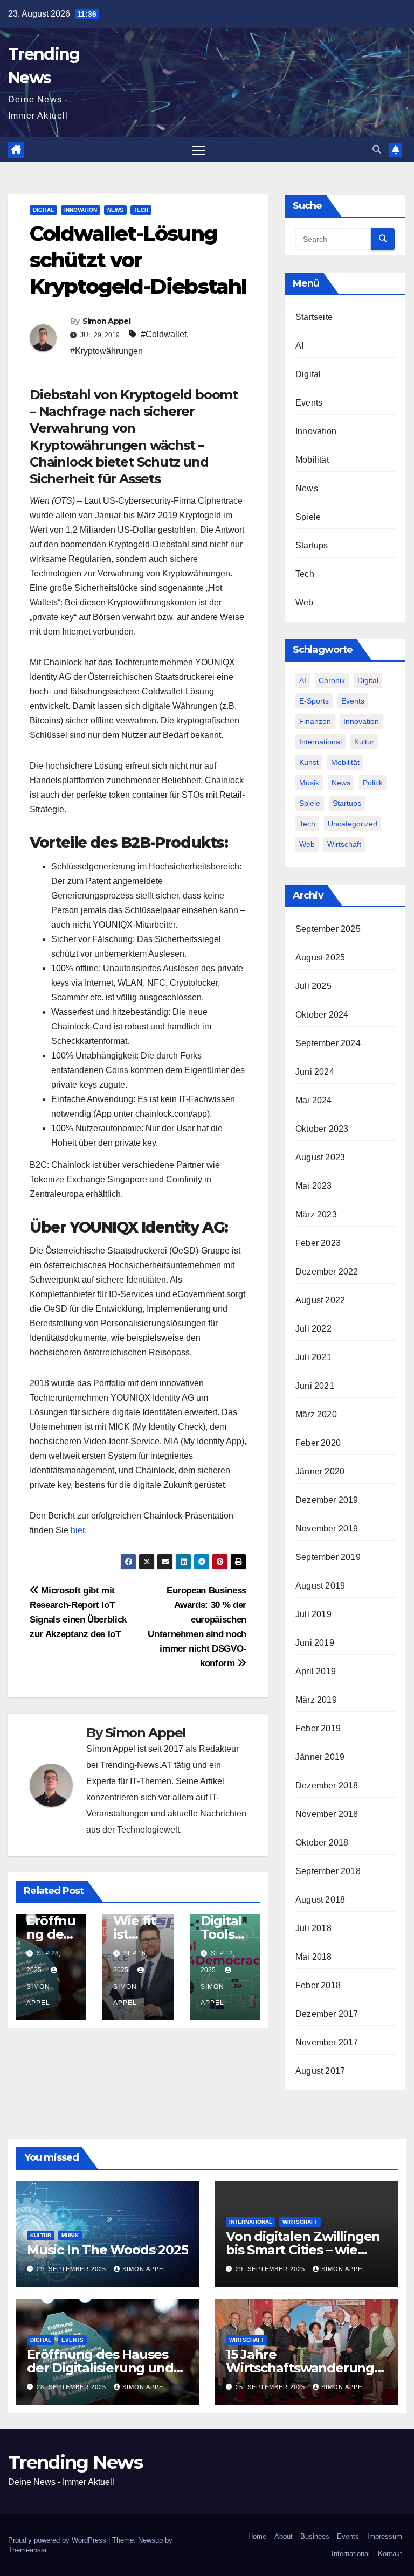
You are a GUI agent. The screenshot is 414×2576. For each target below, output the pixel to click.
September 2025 (328, 929)
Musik (309, 783)
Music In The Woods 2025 (107, 2250)
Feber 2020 (318, 1443)
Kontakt (390, 2554)
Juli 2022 (313, 1329)
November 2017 (327, 2042)
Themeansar (27, 2550)
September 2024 (328, 1043)
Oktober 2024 (322, 1015)
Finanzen (315, 721)
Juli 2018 (313, 1928)
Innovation (81, 210)
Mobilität (312, 460)
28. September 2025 (73, 2387)
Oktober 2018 (322, 1843)
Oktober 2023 (322, 1129)
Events (309, 403)
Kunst (309, 762)
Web (305, 603)
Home (257, 2536)
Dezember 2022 (327, 1272)
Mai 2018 (314, 1957)
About (284, 2536)
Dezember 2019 (327, 1500)
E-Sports (314, 701)
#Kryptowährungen (106, 351)
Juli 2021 (313, 1357)
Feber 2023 (318, 1243)
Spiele (308, 517)
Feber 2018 (318, 1985)
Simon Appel (106, 321)
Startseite (314, 317)
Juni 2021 (315, 1386)
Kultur (364, 742)
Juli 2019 (313, 1614)
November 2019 (327, 1529)
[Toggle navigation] (199, 150)
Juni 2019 (315, 1643)
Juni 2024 (315, 1072)
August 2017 (320, 2071)
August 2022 (320, 1300)
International (320, 742)
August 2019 (320, 1586)
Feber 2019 (318, 1728)
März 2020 (316, 1414)
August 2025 (320, 958)
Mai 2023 (314, 1186)
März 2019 (316, 1700)
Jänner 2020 (320, 1471)
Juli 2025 (313, 986)
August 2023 (320, 1157)
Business (315, 2536)
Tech (141, 210)
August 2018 (320, 1900)
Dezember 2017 (327, 2014)
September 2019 (328, 1557)
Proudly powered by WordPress (58, 2540)
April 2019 (316, 1671)
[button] (377, 149)
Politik (373, 783)
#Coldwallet (164, 334)
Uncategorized (353, 824)
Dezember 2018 (327, 1785)
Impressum (385, 2536)
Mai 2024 (314, 1100)
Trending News (75, 2462)
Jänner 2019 (320, 1757)
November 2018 (327, 1814)
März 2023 (316, 1214)
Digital (43, 210)
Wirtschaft (344, 844)
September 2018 (328, 1871)
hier (78, 1530)
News (115, 210)
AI (299, 346)
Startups (312, 545)
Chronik (332, 680)
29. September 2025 (73, 2269)
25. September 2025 (271, 2387)
